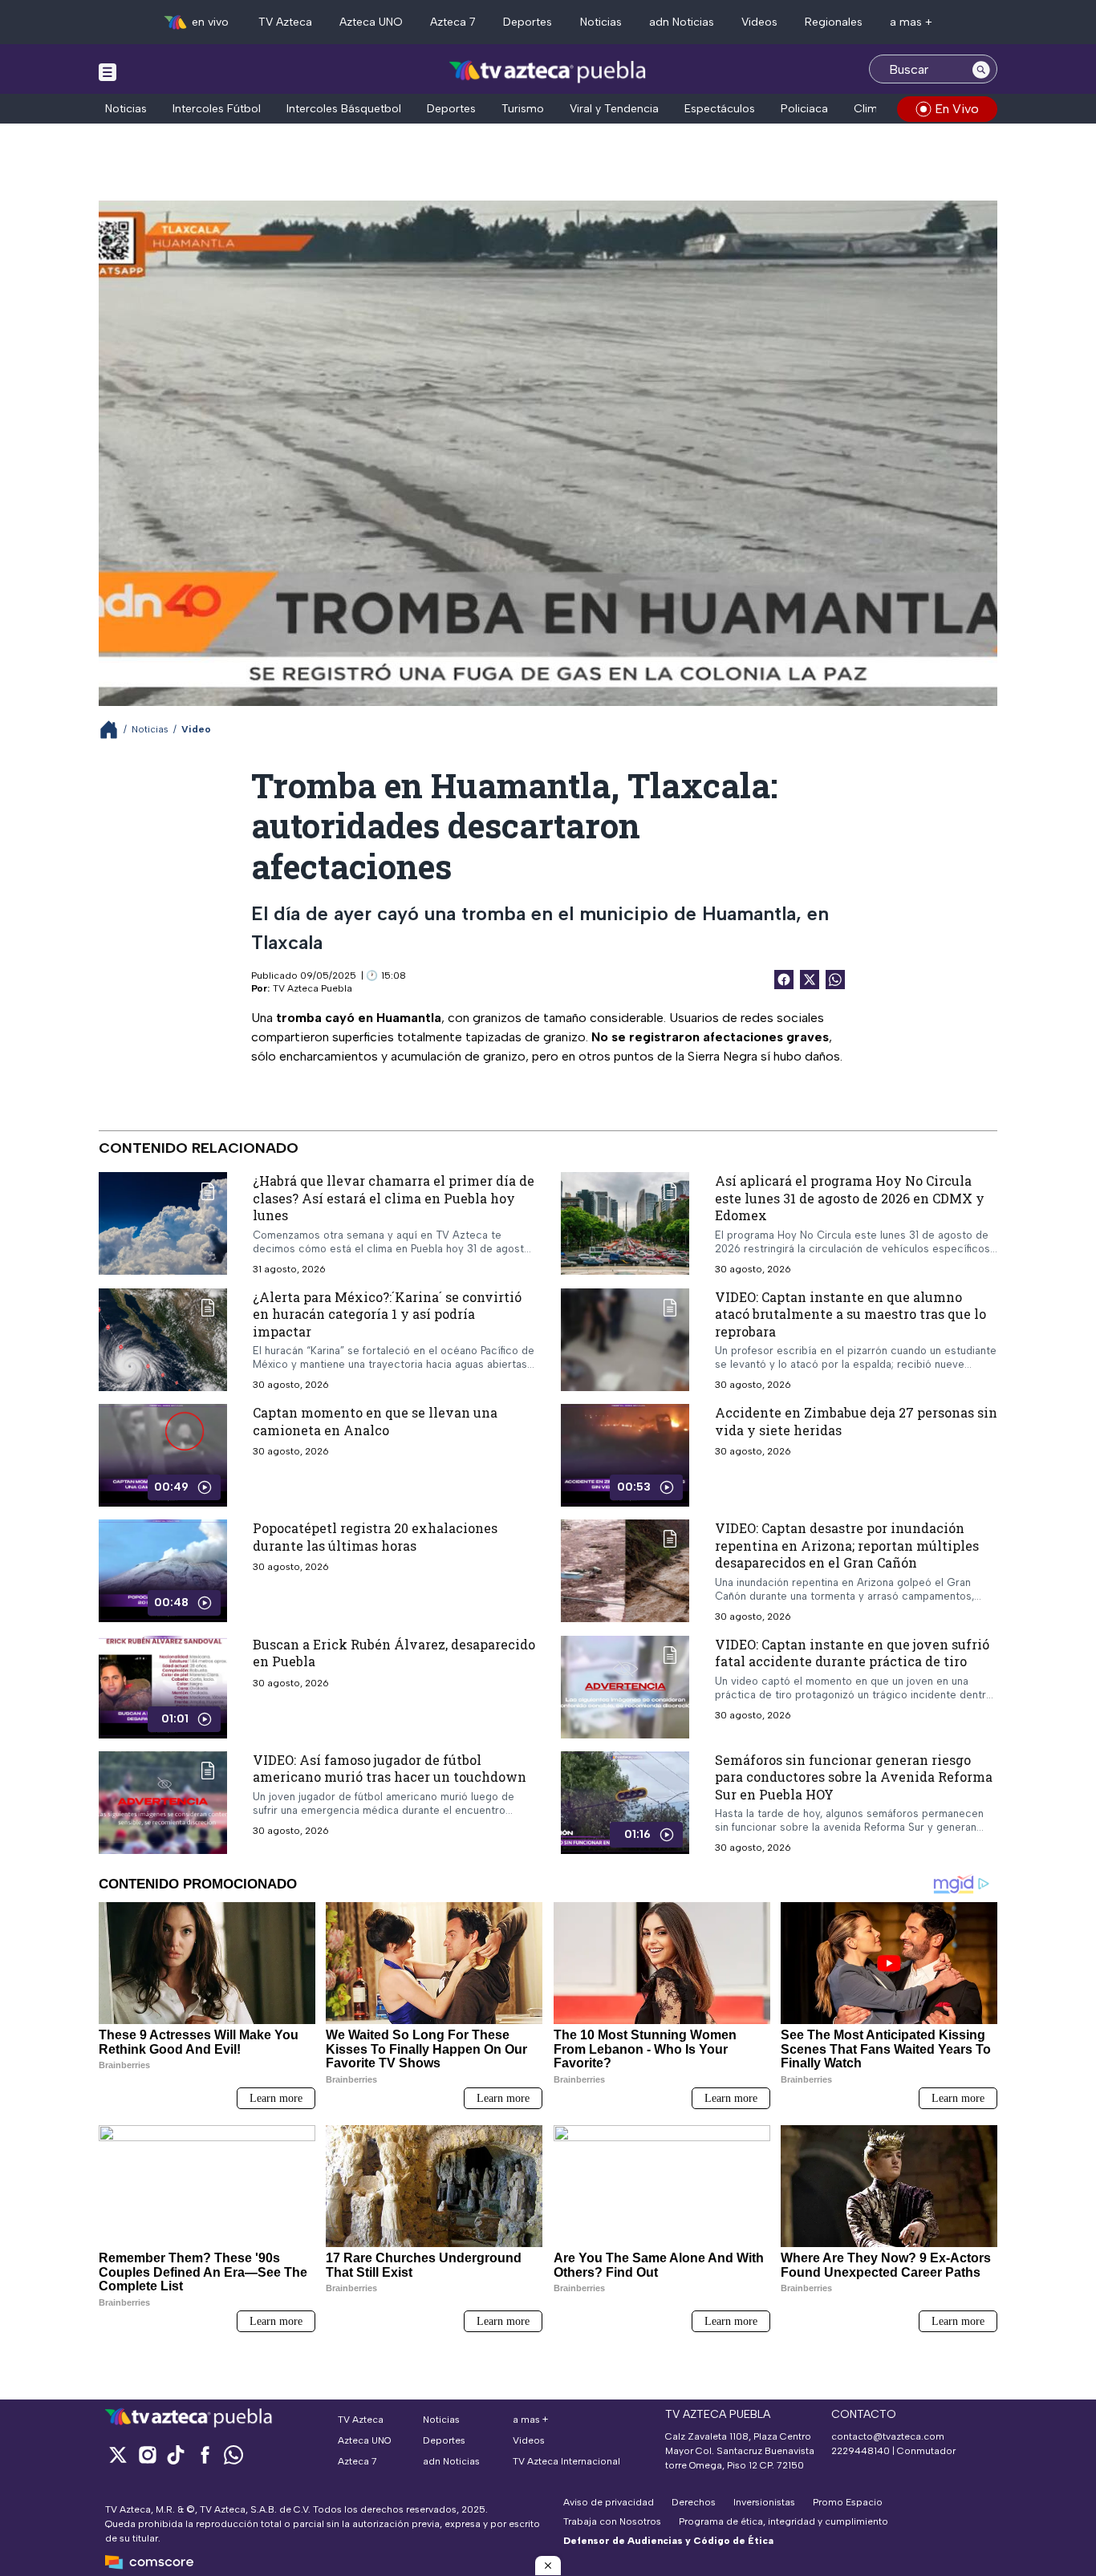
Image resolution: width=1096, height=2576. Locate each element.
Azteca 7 (453, 22)
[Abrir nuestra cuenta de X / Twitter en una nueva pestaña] (118, 2454)
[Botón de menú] (108, 71)
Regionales (834, 22)
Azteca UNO (371, 22)
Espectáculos (720, 109)
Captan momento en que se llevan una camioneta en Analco (375, 1421)
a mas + (911, 22)
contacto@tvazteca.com (888, 2436)
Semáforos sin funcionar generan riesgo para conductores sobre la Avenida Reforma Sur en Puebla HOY (854, 1777)
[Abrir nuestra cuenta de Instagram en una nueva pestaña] (147, 2454)
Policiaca (804, 109)
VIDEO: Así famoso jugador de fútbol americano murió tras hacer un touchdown (390, 1769)
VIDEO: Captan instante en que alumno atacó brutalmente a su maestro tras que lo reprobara (850, 1314)
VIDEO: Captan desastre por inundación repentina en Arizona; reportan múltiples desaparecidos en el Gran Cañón (847, 1545)
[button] (548, 2566)
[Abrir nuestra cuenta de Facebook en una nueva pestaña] (205, 2454)
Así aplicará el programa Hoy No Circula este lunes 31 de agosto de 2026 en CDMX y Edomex (850, 1198)
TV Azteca (285, 22)
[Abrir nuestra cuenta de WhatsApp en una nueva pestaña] (233, 2454)
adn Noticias (682, 22)
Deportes (528, 22)
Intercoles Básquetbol (344, 109)
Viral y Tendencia (614, 109)
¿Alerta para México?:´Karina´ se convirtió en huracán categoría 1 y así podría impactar (387, 1314)
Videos (759, 22)
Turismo (523, 109)
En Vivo (957, 109)
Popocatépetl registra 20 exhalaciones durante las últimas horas (375, 1537)
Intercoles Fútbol (217, 109)
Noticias (601, 22)
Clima (869, 109)
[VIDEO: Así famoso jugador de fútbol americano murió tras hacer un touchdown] (163, 1803)
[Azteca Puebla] (548, 71)
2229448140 (861, 2451)
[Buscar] (981, 69)
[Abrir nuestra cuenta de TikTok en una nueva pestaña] (176, 2454)
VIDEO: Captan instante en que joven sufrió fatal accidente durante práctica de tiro (852, 1653)
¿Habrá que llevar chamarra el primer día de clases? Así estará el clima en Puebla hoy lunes (394, 1198)
